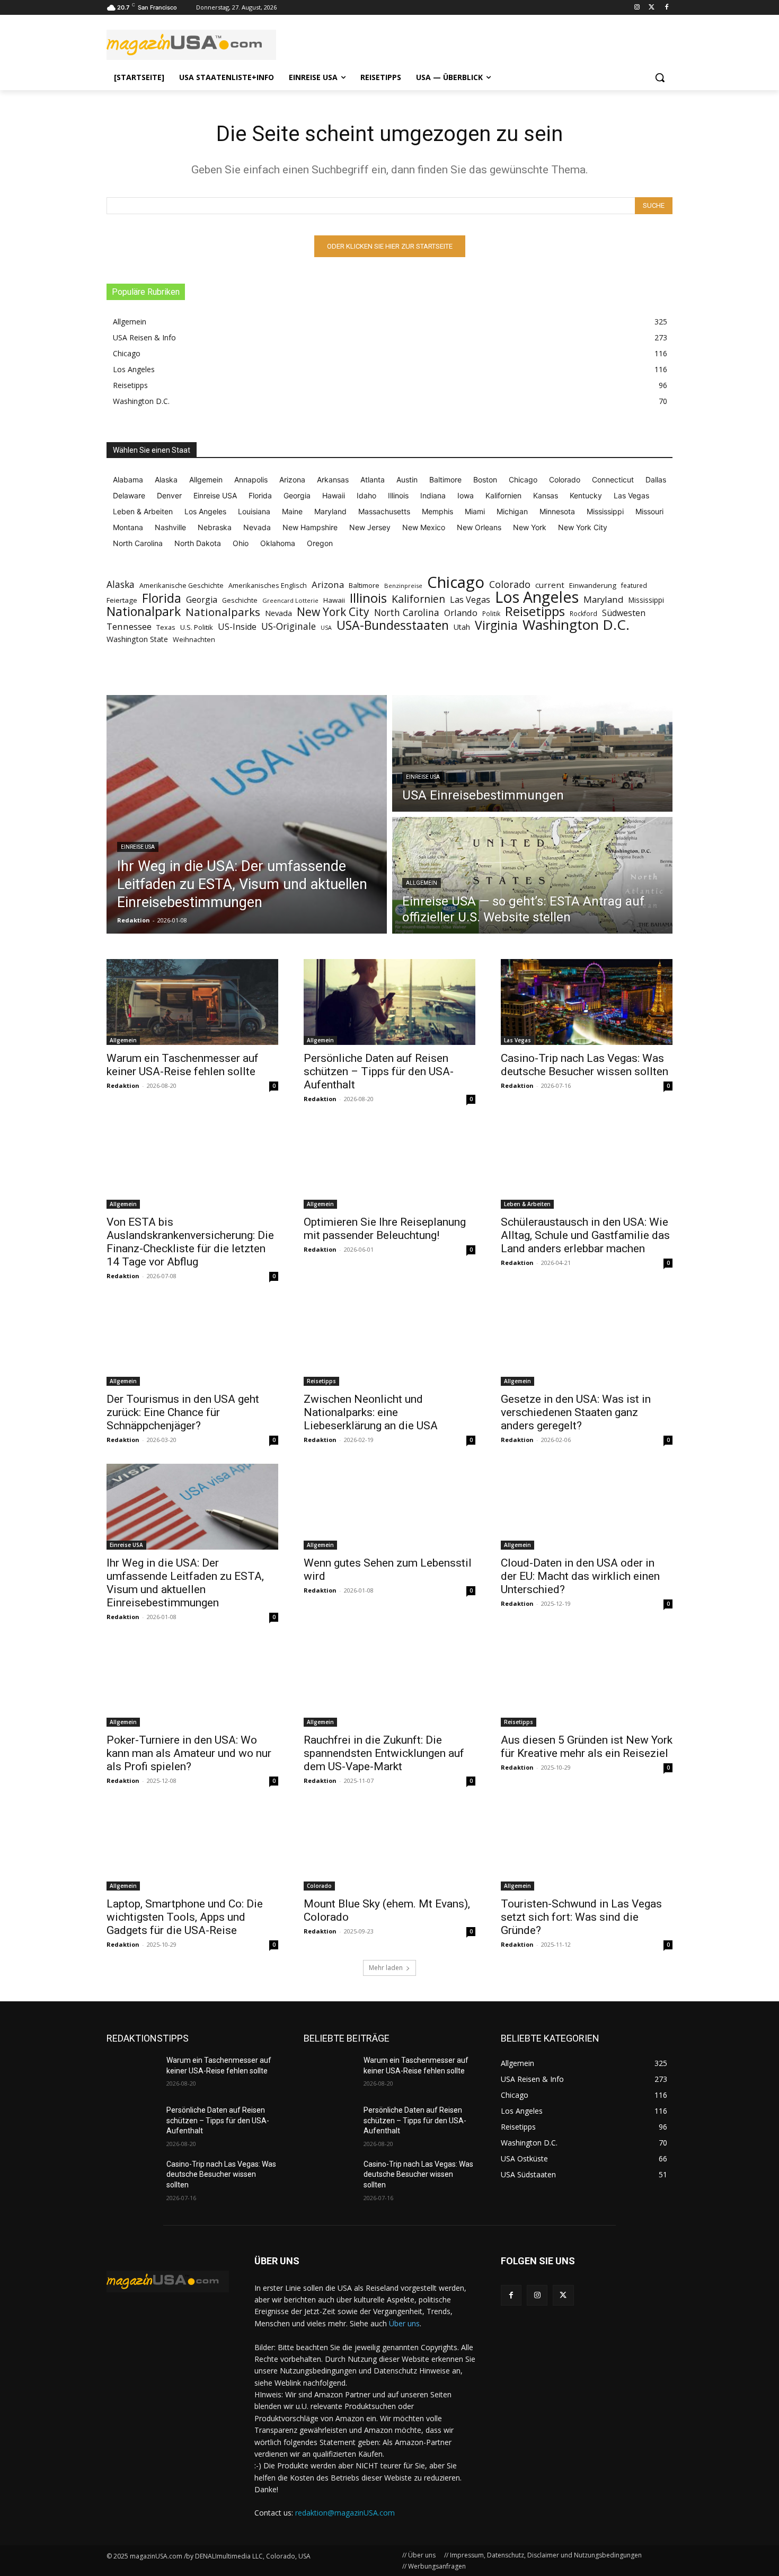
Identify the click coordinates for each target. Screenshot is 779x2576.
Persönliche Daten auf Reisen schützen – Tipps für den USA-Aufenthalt (379, 1071)
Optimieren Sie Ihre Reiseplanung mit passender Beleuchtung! (385, 1229)
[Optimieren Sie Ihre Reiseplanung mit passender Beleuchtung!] (389, 1166)
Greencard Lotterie (290, 600)
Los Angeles (537, 597)
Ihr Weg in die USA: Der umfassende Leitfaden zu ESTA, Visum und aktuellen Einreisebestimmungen (185, 1583)
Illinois (368, 598)
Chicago (456, 582)
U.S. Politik (197, 627)
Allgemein (422, 883)
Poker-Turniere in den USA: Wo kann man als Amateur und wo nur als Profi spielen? (189, 1753)
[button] (660, 77)
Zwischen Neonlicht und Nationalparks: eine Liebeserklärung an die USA (371, 1412)
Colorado (510, 584)
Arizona (328, 584)
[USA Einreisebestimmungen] (532, 753)
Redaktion (123, 1085)
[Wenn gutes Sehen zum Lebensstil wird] (389, 1507)
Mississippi (646, 600)
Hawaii (334, 600)
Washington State (137, 639)
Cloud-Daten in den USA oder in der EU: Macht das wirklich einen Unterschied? (580, 1576)
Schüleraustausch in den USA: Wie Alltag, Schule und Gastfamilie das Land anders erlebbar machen (585, 1235)
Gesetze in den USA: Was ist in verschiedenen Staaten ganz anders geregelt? (576, 1412)
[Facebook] (666, 8)
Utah (462, 627)
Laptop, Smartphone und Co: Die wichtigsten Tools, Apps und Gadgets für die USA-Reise (185, 1917)
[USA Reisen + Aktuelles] (168, 2282)
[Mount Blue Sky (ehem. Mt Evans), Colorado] (389, 1848)
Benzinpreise (403, 586)
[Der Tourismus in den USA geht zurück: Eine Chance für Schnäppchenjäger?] (192, 1343)
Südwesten (624, 613)
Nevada (278, 613)
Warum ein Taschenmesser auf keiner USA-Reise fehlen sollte (183, 1065)
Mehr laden (386, 1968)
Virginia (496, 625)
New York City (333, 612)
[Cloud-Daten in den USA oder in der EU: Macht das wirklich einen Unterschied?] (587, 1507)
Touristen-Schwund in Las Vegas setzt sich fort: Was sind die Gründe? (581, 1917)
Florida (162, 598)
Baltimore (364, 585)
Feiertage (122, 600)
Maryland (604, 599)
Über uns (404, 2323)
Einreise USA (138, 847)
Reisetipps (535, 612)
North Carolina (407, 613)
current (550, 585)
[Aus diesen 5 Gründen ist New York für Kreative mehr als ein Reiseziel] (587, 1684)
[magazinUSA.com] (191, 45)
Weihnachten (194, 639)
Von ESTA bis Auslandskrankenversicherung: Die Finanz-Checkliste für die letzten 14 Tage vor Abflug (190, 1242)
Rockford (583, 614)
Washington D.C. (576, 625)
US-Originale (289, 626)
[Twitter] (652, 8)
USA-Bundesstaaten (393, 625)
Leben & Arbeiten (527, 1204)
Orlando (461, 613)
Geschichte (240, 600)
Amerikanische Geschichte (182, 585)
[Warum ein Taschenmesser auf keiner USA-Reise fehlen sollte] (192, 1002)
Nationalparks (223, 612)
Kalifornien (418, 599)
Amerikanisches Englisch (268, 585)
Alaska (121, 584)
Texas (166, 627)
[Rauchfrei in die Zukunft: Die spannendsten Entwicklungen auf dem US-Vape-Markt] (389, 1684)
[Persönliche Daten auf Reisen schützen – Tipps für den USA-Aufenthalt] (389, 1002)
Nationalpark (144, 612)
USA (326, 628)
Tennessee (129, 626)
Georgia (202, 600)
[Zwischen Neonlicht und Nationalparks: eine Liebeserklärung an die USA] (389, 1343)
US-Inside (237, 627)
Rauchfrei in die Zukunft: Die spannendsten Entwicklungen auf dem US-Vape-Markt (384, 1753)
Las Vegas (470, 600)
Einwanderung (593, 585)
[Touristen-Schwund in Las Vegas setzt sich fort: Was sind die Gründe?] (587, 1848)
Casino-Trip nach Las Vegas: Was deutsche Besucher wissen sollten (585, 1065)
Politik (491, 614)
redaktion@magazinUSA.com (345, 2513)
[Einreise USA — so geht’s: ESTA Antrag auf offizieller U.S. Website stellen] (532, 875)
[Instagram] (637, 8)
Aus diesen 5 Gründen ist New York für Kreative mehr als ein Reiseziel (587, 1747)
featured (634, 586)
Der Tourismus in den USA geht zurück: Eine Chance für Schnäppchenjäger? (183, 1412)
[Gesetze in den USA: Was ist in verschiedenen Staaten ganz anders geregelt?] (587, 1343)
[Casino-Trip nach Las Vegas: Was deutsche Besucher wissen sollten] (587, 1002)
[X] (563, 2295)
